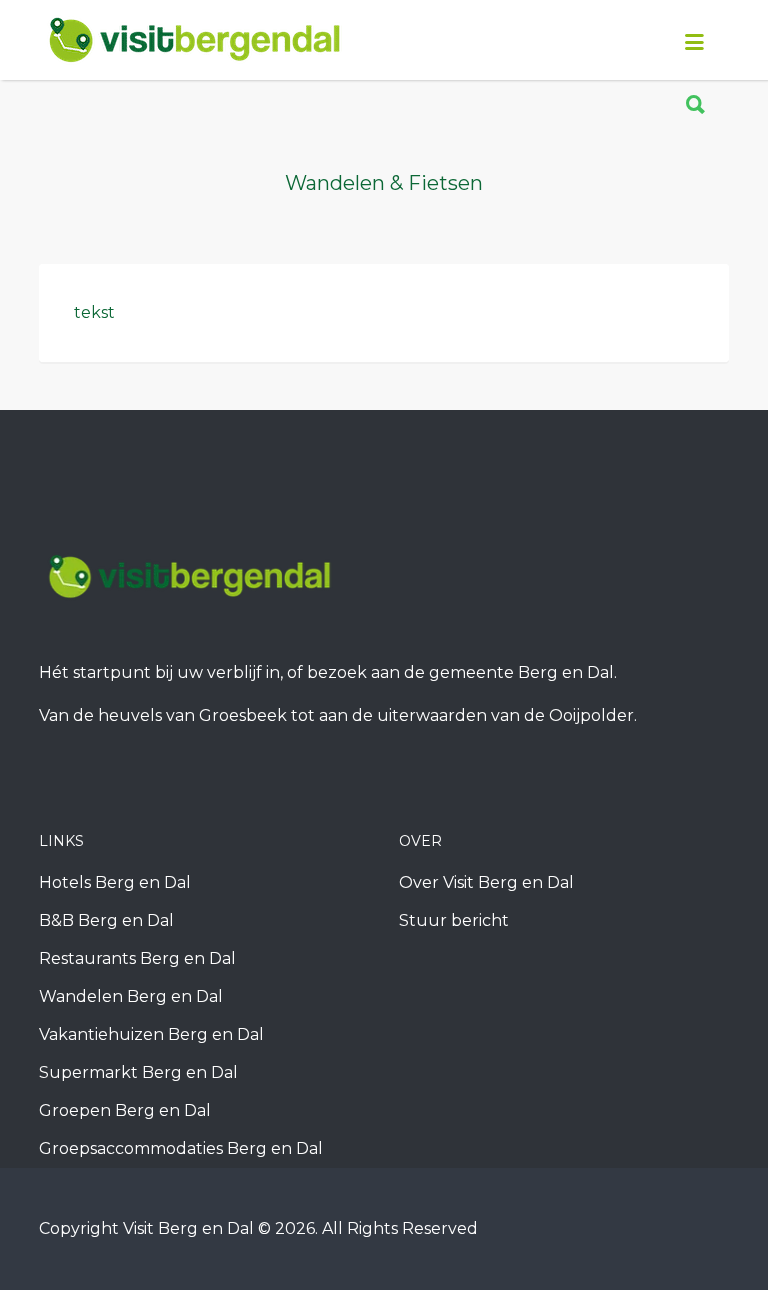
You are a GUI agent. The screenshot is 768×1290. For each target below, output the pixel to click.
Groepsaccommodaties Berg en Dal (181, 1148)
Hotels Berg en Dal (115, 882)
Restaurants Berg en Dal (137, 958)
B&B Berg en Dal (106, 920)
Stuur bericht (454, 920)
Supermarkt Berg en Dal (138, 1072)
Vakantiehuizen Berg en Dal (151, 1034)
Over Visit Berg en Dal (486, 882)
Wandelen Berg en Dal (131, 996)
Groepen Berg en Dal (125, 1110)
